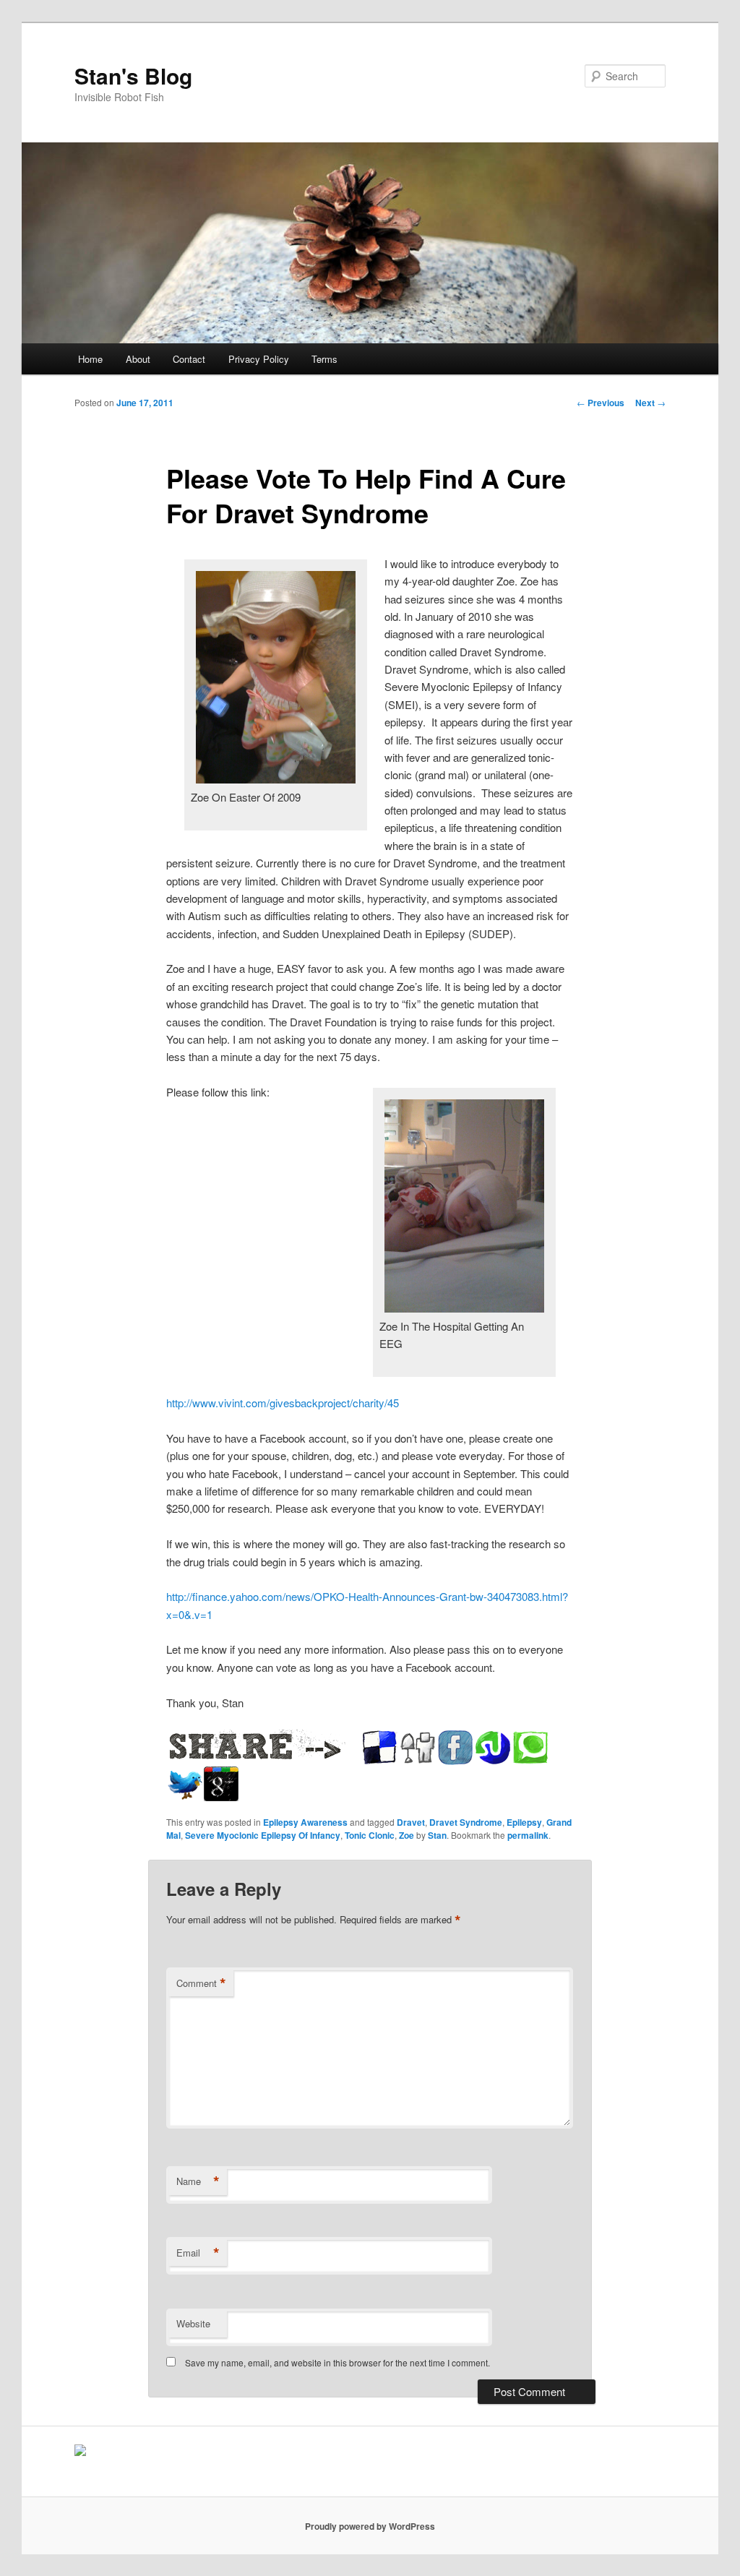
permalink (528, 1835)
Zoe (406, 1835)
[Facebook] (455, 1748)
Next (650, 403)
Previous (601, 403)
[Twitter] (185, 1785)
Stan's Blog (133, 76)
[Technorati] (530, 1748)
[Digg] (418, 1748)
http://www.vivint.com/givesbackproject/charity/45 (283, 1403)
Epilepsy (524, 1822)
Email (198, 2253)
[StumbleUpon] (493, 1748)
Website (193, 2323)
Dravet (411, 1822)
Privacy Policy (259, 359)
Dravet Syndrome (466, 1822)
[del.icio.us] (380, 1748)
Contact (189, 359)
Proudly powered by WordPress (370, 2526)
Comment (201, 1983)
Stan (437, 1835)
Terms (324, 359)
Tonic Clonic (370, 1835)
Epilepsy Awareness (305, 1822)
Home (90, 359)
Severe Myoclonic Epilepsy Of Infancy (263, 1835)
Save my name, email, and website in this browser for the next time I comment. (337, 2362)
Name (198, 2181)
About (138, 359)
